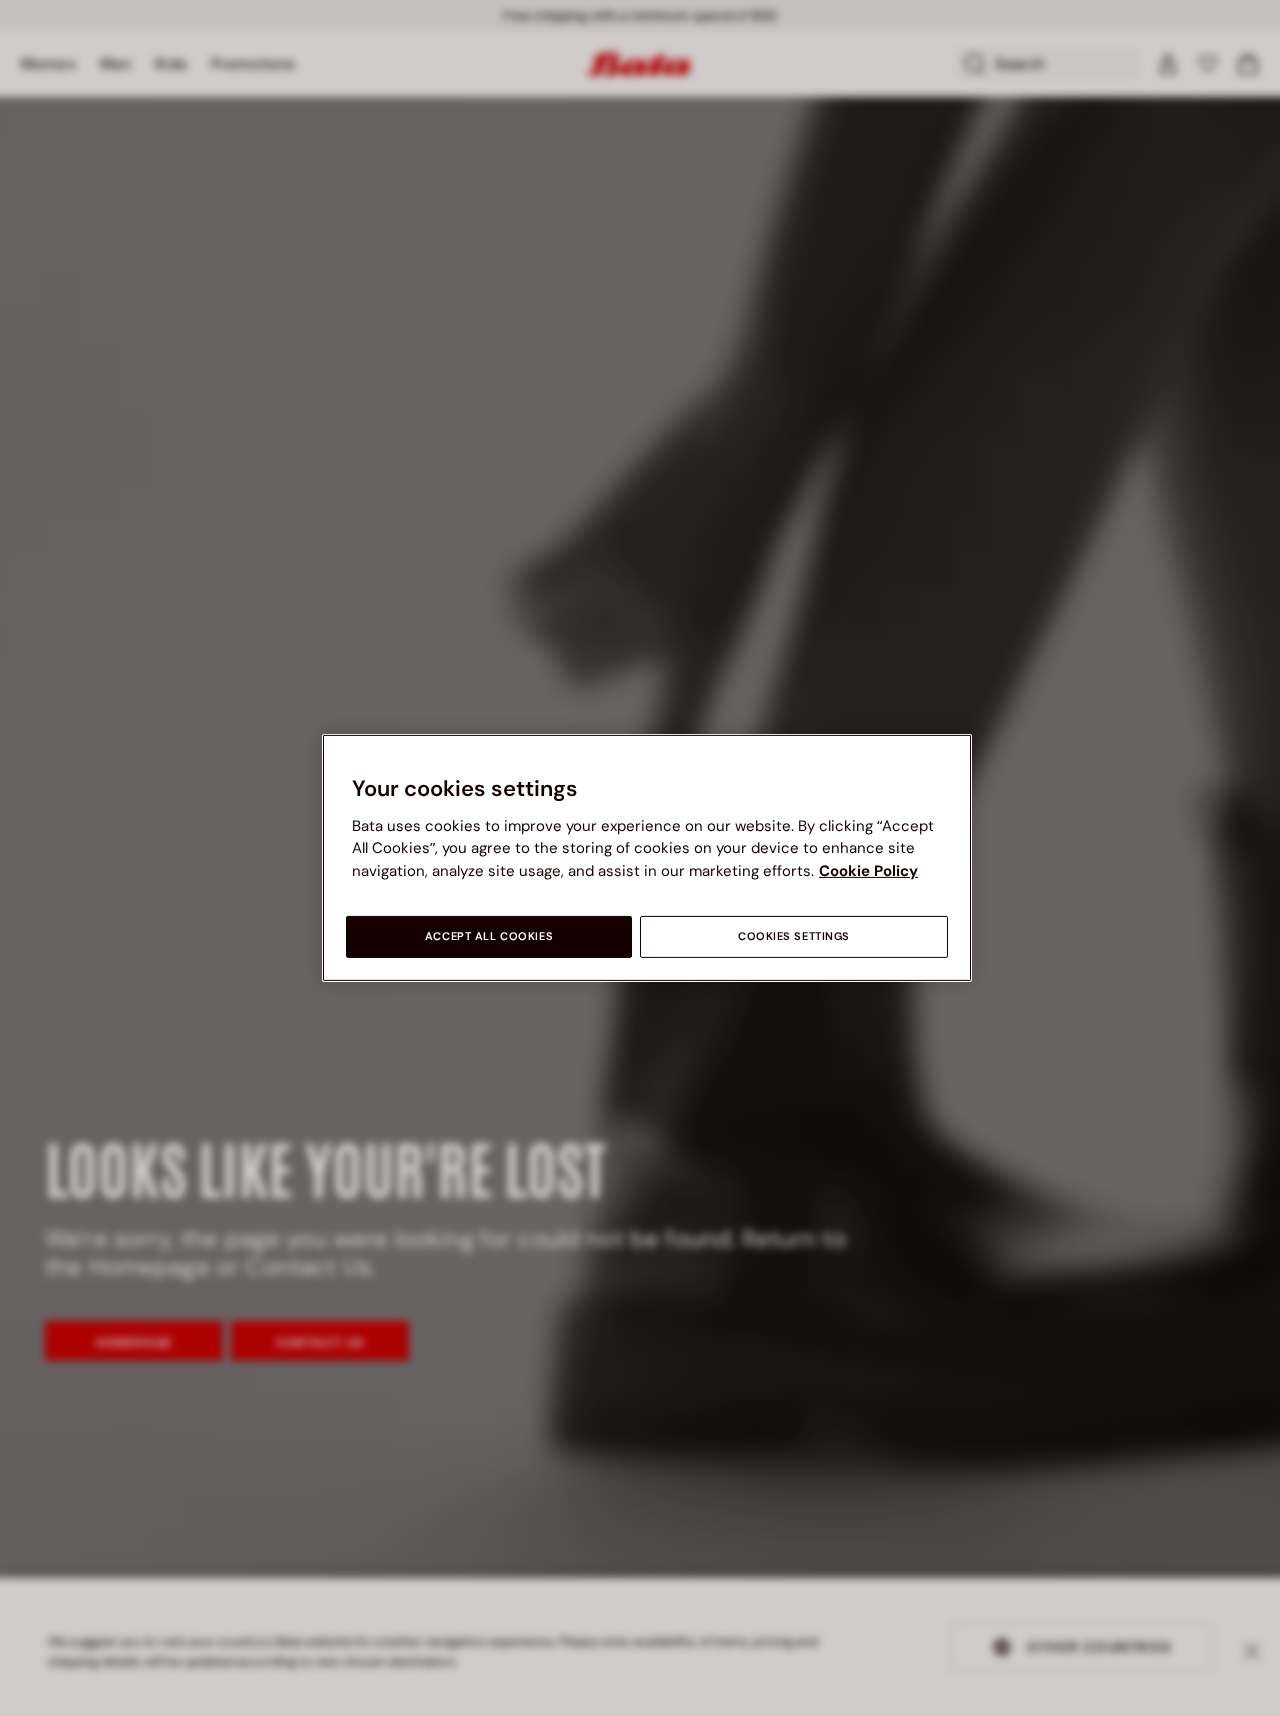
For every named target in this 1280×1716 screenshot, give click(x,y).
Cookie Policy (868, 871)
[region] (647, 858)
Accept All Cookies (489, 936)
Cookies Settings (794, 936)
